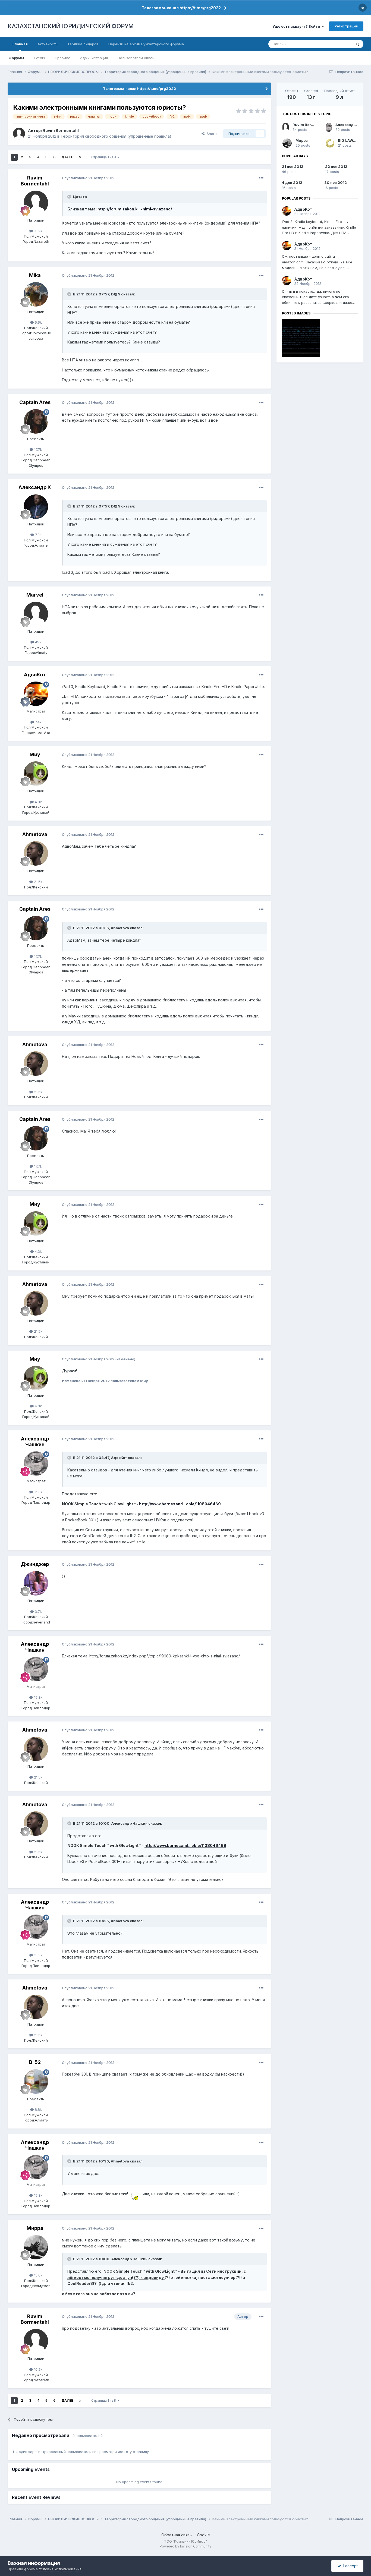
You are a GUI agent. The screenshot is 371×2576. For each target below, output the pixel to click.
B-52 (35, 2062)
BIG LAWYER (349, 140)
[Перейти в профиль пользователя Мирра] (36, 2247)
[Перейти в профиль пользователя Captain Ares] (36, 421)
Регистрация (346, 26)
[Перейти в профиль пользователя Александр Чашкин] (36, 1464)
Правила (63, 58)
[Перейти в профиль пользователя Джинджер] (36, 1583)
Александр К (35, 487)
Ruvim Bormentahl (61, 130)
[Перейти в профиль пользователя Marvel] (36, 614)
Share (211, 134)
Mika (35, 275)
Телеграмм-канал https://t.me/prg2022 (181, 8)
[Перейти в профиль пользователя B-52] (36, 2082)
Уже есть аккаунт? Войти (297, 26)
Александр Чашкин (35, 1442)
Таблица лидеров (83, 44)
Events (40, 58)
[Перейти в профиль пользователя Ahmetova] (36, 853)
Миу (35, 754)
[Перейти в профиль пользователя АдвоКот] (36, 694)
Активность (48, 44)
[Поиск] (357, 44)
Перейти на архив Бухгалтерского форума (146, 44)
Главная (20, 44)
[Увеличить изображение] (136, 2194)
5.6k (38, 322)
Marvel (35, 595)
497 (38, 642)
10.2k (38, 231)
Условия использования (60, 2569)
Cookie (203, 2535)
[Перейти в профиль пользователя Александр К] (36, 507)
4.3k (38, 802)
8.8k (38, 2110)
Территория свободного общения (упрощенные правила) (116, 136)
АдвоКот (35, 675)
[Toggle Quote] (70, 197)
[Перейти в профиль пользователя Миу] (36, 774)
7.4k (38, 722)
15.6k (38, 2275)
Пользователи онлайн (137, 58)
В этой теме (334, 44)
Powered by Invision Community (185, 2546)
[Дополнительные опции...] (261, 178)
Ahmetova (35, 834)
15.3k (38, 1492)
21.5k (38, 882)
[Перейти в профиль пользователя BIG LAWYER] (330, 143)
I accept (349, 2566)
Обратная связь (177, 2535)
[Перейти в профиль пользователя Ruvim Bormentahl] (19, 134)
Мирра (35, 2228)
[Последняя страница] (80, 157)
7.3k (38, 535)
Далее (67, 157)
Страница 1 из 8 (104, 157)
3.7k (38, 1612)
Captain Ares (35, 402)
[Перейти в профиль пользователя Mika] (36, 294)
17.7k (38, 449)
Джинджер (35, 1564)
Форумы (16, 58)
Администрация (94, 58)
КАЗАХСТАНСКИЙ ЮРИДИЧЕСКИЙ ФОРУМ (71, 26)
